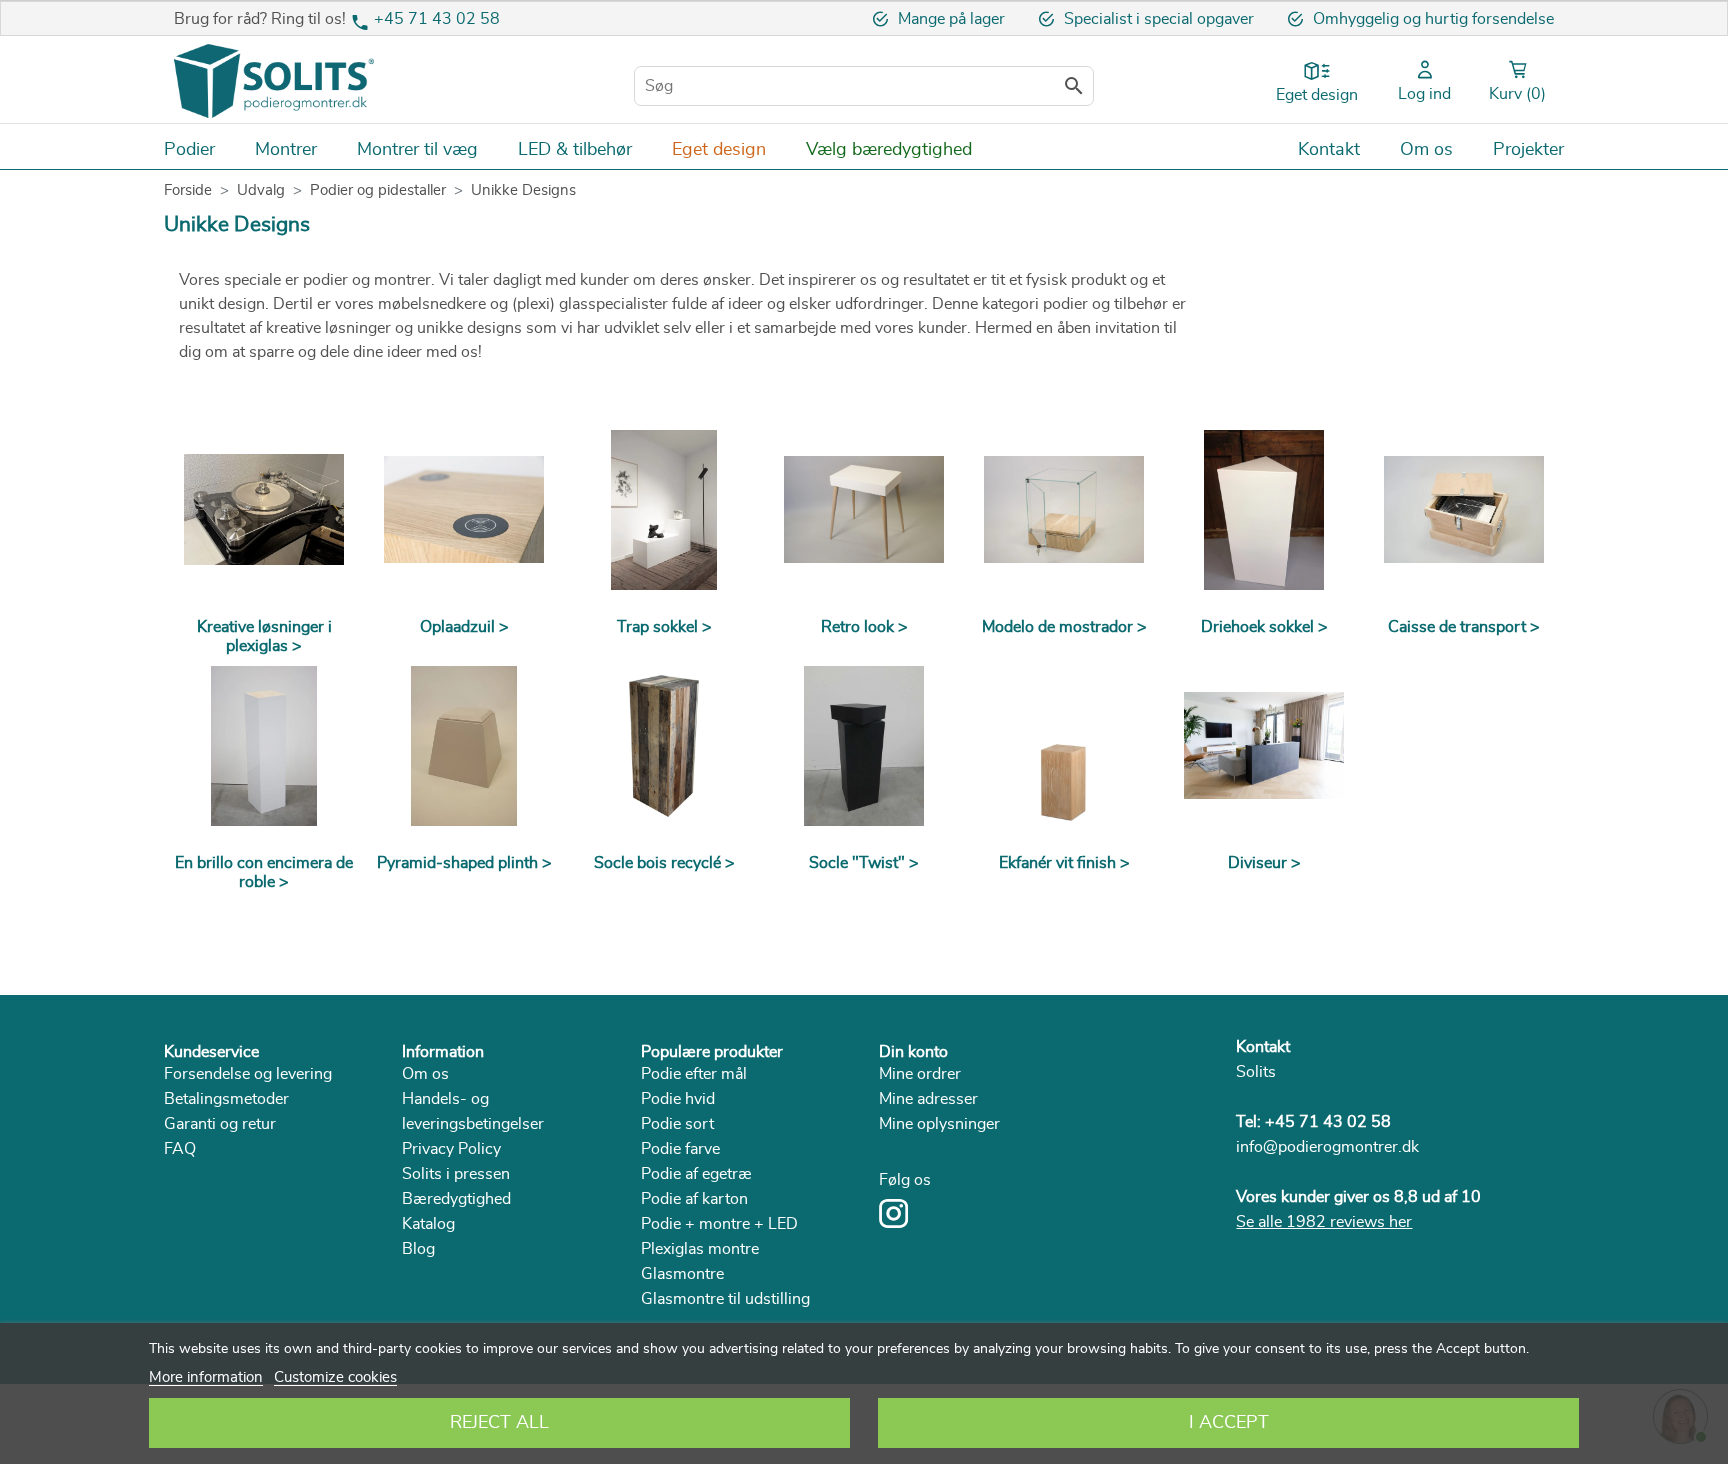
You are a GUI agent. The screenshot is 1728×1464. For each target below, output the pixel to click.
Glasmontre (682, 1274)
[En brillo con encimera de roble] (264, 746)
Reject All (499, 1423)
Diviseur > (1264, 863)
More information (206, 1377)
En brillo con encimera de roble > (264, 872)
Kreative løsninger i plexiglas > (264, 636)
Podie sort (677, 1124)
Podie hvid (678, 1099)
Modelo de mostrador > (1064, 627)
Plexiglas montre (700, 1249)
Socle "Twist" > (864, 863)
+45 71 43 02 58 (437, 19)
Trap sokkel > (664, 627)
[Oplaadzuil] (464, 510)
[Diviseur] (1264, 746)
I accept (1229, 1423)
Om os (425, 1074)
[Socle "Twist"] (864, 746)
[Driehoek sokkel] (1264, 510)
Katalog (428, 1224)
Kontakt (1263, 1047)
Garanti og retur (220, 1124)
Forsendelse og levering (248, 1074)
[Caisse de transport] (1464, 510)
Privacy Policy (451, 1149)
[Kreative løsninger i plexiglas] (264, 510)
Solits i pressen (456, 1174)
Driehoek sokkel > (1264, 627)
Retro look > (864, 627)
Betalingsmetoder (226, 1099)
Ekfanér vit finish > (1064, 863)
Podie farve (680, 1149)
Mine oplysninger (939, 1124)
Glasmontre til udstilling (725, 1299)
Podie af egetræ (696, 1174)
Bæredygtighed (456, 1199)
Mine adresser (928, 1099)
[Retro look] (864, 510)
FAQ (180, 1149)
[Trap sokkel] (664, 510)
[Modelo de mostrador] (1064, 510)
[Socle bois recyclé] (664, 746)
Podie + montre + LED (719, 1224)
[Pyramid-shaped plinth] (464, 746)
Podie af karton (694, 1199)
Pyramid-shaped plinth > (464, 863)
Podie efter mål (694, 1074)
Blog (418, 1249)
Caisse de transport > (1464, 627)
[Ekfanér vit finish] (1064, 746)
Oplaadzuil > (464, 627)
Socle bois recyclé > (664, 863)
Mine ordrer (920, 1074)
